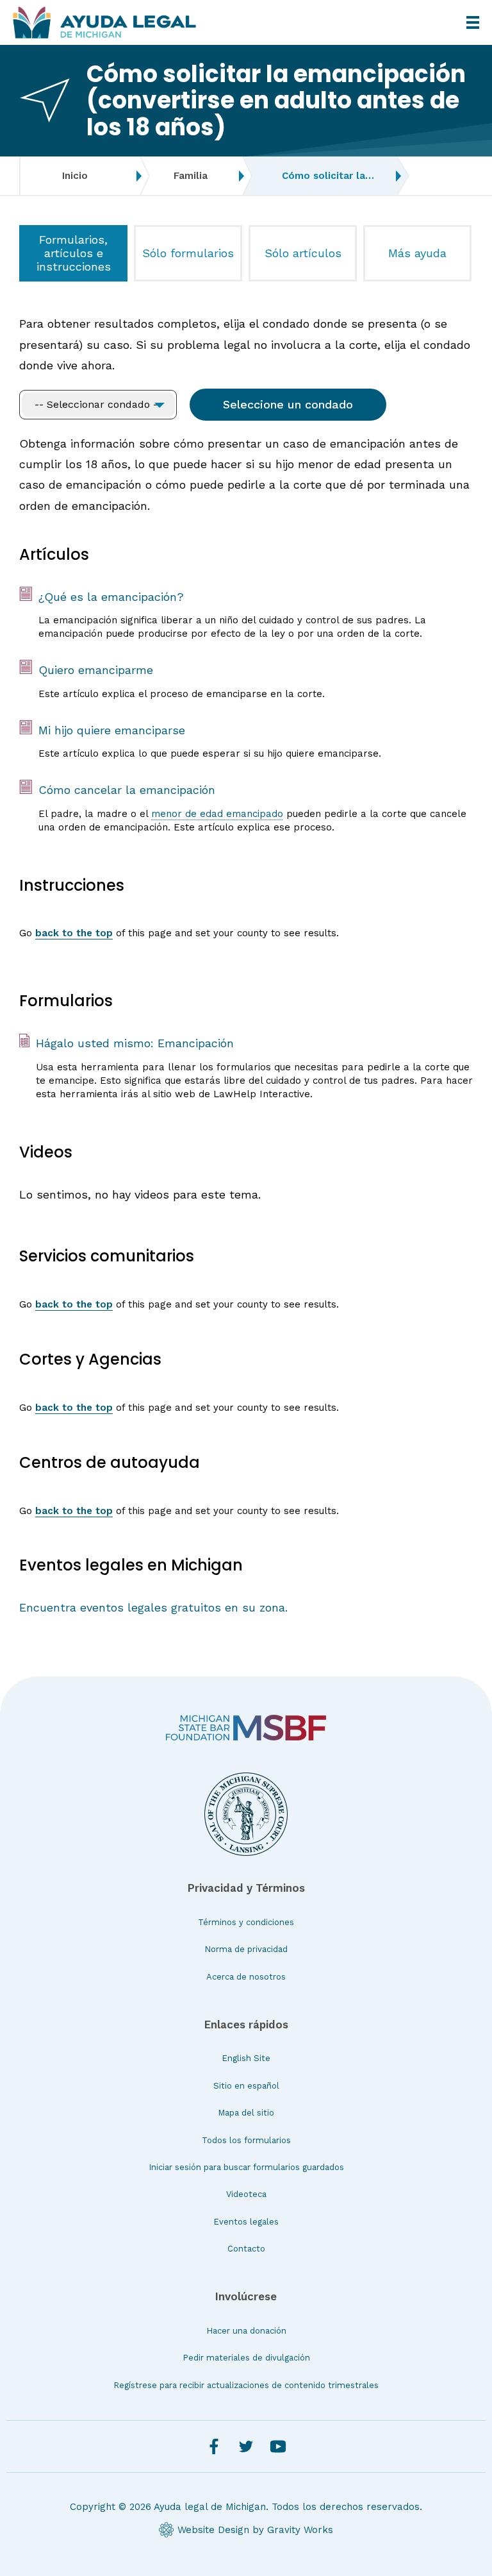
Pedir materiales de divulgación (246, 2358)
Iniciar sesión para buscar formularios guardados (246, 2167)
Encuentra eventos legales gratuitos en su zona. (153, 1607)
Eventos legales (246, 2222)
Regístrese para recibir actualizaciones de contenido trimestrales (246, 2385)
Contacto (246, 2249)
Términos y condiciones (246, 1922)
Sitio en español (246, 2086)
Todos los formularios (246, 2140)
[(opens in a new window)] (246, 1728)
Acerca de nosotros (246, 1977)
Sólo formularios (188, 253)
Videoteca (246, 2194)
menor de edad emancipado (217, 814)
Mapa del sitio (246, 2113)
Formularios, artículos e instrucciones (74, 253)
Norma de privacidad (246, 1949)
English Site (246, 2058)
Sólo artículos (303, 253)
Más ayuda (417, 253)
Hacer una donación (246, 2331)
